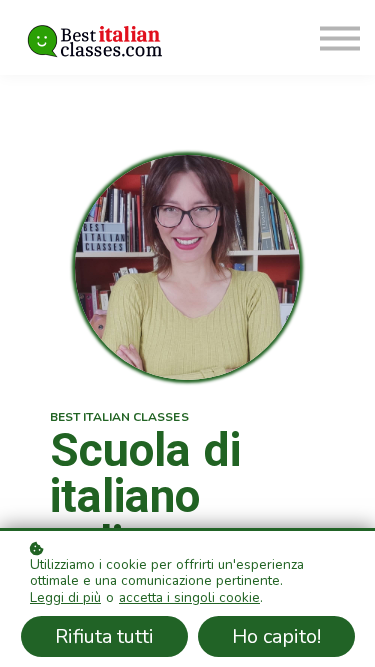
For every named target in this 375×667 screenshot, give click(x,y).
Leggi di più (65, 598)
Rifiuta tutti (104, 636)
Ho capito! (276, 636)
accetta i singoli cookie (189, 598)
